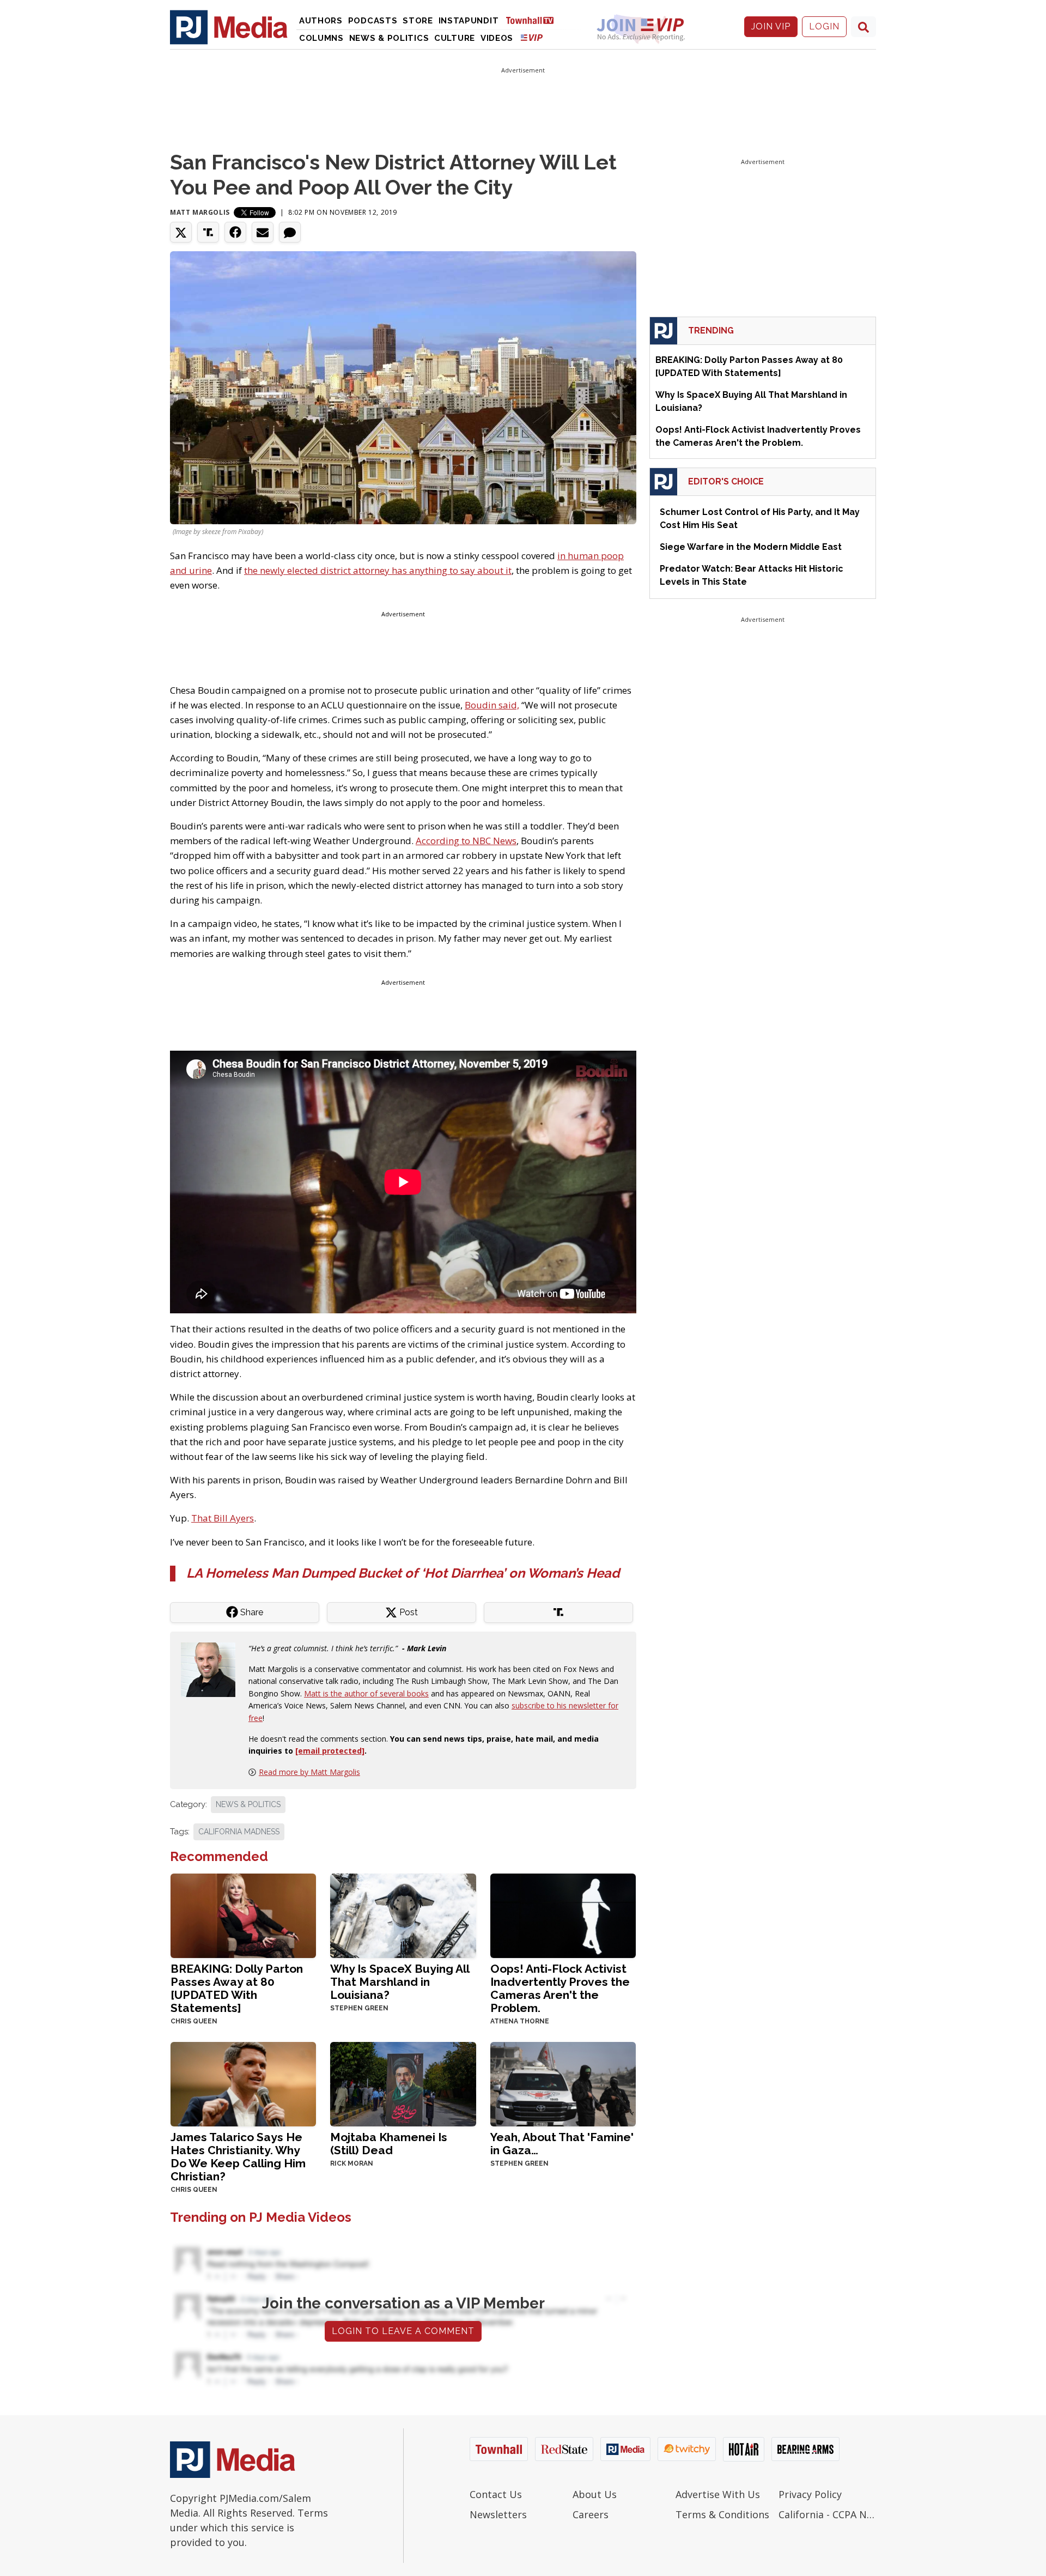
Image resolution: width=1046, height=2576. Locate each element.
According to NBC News (466, 841)
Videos (497, 38)
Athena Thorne (520, 2021)
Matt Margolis (200, 212)
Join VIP (771, 26)
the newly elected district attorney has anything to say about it (378, 570)
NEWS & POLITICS (248, 1804)
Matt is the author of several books (366, 1693)
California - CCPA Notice (827, 2514)
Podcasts (373, 21)
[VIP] (532, 37)
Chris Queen (194, 2021)
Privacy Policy (810, 2494)
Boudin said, (492, 705)
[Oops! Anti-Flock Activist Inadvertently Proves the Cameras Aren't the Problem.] (563, 1915)
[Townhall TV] (534, 20)
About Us (595, 2494)
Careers (591, 2514)
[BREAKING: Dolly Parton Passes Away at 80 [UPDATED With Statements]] (243, 1915)
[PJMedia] (229, 27)
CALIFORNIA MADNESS (239, 1832)
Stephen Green (359, 2008)
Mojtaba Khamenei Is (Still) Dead (389, 2144)
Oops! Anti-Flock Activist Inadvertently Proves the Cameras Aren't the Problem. (560, 1988)
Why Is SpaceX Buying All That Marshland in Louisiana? (400, 1982)
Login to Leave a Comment (403, 2331)
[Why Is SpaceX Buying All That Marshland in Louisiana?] (403, 1915)
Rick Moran (352, 2163)
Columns (321, 38)
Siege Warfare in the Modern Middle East (751, 547)
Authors (321, 21)
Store (418, 21)
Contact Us (496, 2494)
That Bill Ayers (223, 1518)
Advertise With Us (718, 2494)
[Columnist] (212, 1668)
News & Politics (389, 38)
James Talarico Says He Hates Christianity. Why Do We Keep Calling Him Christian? (238, 2157)
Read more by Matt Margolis (309, 1772)
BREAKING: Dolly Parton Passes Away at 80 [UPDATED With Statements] (237, 1988)
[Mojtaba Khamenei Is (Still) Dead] (403, 2083)
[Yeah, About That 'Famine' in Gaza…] (563, 2083)
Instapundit (469, 21)
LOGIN (824, 26)
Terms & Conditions (722, 2514)
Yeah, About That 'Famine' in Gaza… (562, 2144)
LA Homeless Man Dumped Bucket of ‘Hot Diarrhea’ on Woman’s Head (403, 1573)
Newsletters (498, 2514)
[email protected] (330, 1751)
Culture (455, 38)
